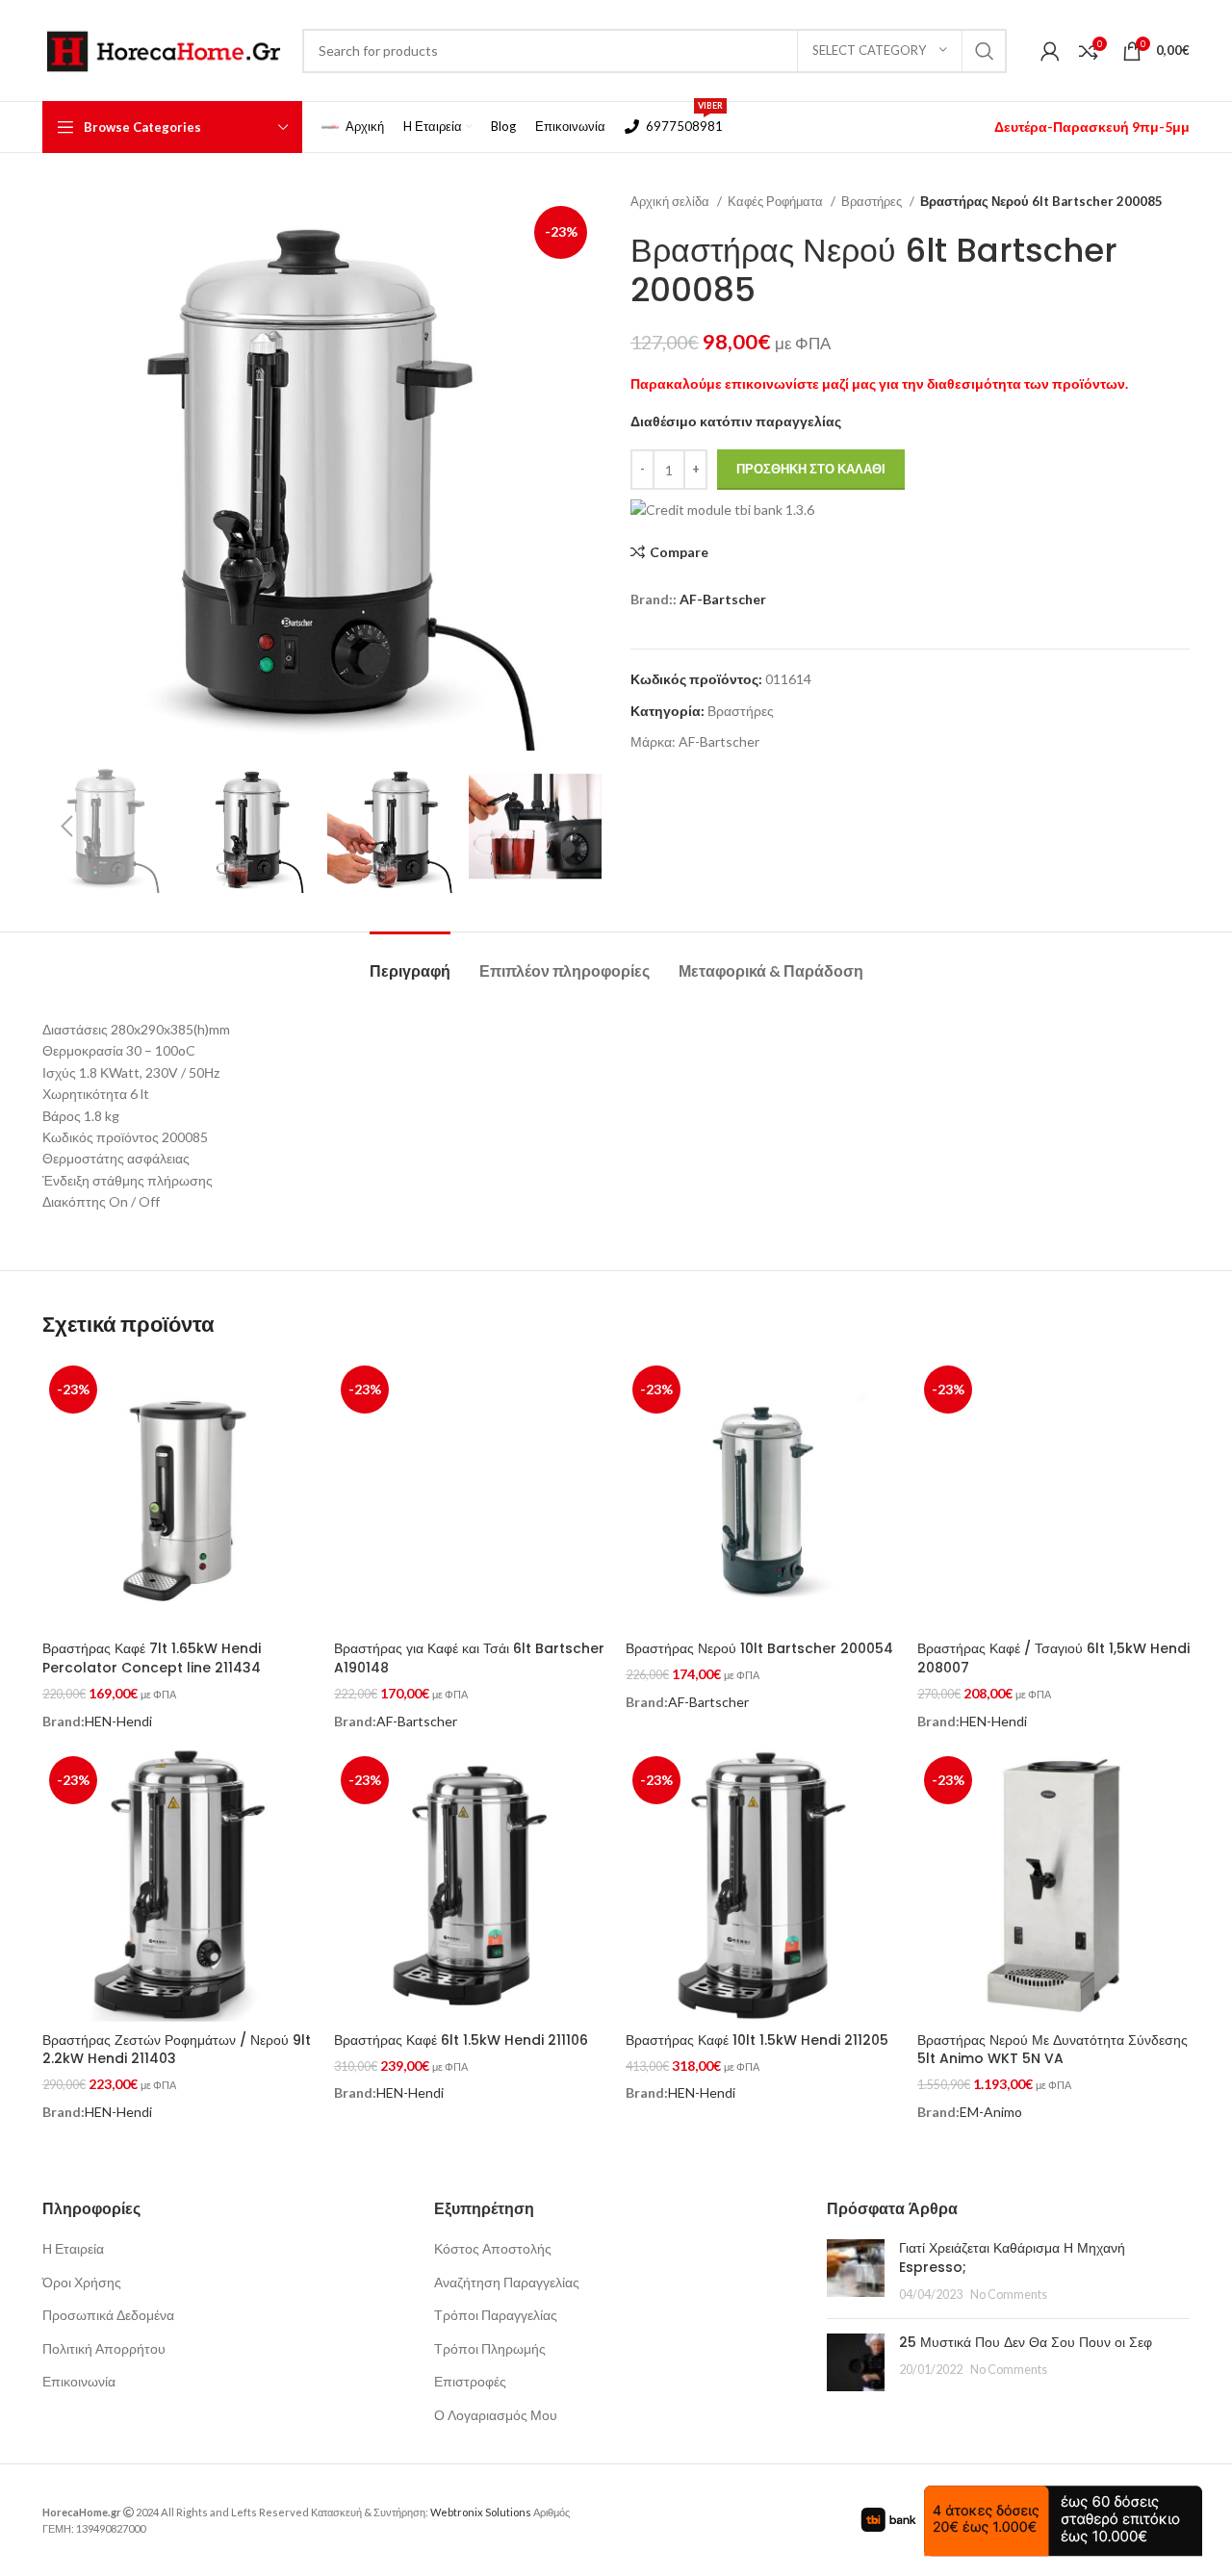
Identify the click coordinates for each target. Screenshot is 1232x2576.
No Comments (1009, 2295)
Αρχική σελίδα (671, 201)
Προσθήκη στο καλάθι (811, 469)
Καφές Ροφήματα (777, 201)
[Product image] (470, 1495)
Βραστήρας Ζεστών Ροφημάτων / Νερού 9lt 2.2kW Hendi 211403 (177, 2050)
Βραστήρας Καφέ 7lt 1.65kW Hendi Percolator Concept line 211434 (152, 1658)
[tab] (410, 961)
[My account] (1050, 51)
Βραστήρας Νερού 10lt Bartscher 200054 (759, 1648)
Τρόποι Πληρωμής (490, 2348)
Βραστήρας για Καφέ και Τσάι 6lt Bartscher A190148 (469, 1658)
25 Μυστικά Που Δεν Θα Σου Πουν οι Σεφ (1026, 2342)
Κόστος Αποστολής (493, 2248)
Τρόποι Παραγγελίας (496, 2315)
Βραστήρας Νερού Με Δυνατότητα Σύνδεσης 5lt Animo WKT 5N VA (1052, 2050)
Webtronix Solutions (481, 2512)
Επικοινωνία (79, 2381)
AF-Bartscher (723, 599)
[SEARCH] (985, 51)
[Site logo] (163, 49)
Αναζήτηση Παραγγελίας (507, 2282)
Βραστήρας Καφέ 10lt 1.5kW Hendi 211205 (757, 2040)
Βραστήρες (873, 201)
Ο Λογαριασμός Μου (496, 2415)
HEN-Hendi (118, 1721)
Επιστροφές (470, 2381)
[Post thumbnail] (856, 2271)
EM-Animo (991, 2112)
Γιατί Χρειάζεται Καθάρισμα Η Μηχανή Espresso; (1012, 2257)
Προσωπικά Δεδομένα (108, 2315)
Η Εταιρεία (73, 2248)
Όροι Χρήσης (82, 2282)
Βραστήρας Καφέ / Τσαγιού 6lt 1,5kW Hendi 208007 (1053, 1658)
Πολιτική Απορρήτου (104, 2348)
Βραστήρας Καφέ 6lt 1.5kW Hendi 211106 (461, 2040)
